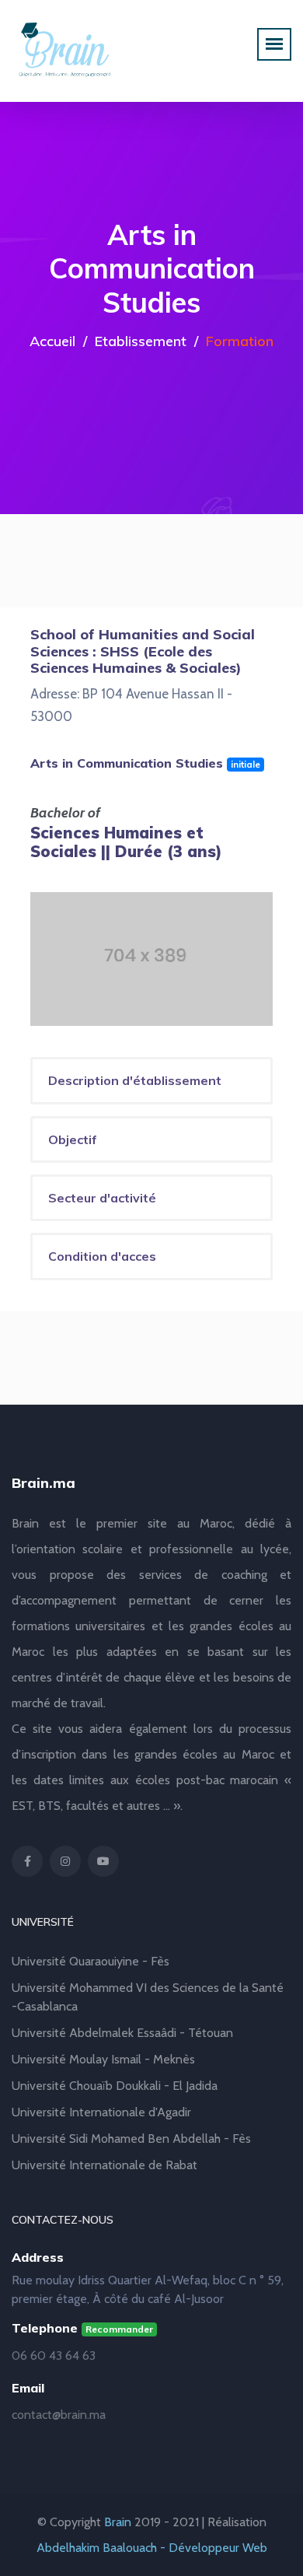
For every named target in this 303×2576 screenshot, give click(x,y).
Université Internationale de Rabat (104, 2165)
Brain (118, 2522)
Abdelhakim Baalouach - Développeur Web (152, 2548)
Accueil (52, 341)
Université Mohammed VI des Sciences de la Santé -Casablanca (148, 1997)
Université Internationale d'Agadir (101, 2112)
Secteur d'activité (102, 1198)
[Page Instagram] (65, 1861)
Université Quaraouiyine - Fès (91, 1961)
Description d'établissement (135, 1080)
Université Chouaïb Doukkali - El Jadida (115, 2086)
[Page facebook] (27, 1861)
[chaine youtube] (103, 1861)
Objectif (73, 1139)
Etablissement (141, 341)
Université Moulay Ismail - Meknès (103, 2059)
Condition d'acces (102, 1256)
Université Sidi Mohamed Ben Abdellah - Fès (131, 2138)
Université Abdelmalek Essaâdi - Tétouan (122, 2033)
